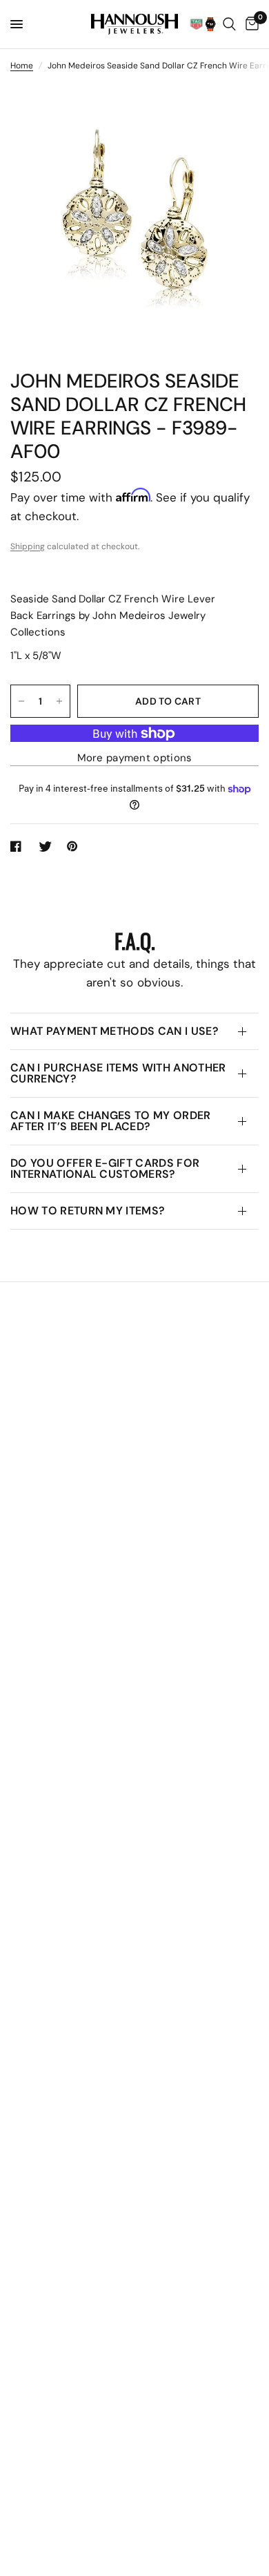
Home (22, 66)
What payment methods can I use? (114, 1031)
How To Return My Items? (88, 1211)
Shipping (28, 546)
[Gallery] (134, 218)
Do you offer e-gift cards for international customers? (105, 1168)
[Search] (229, 24)
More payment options (135, 758)
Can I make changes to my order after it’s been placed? (111, 1121)
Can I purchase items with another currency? (118, 1073)
